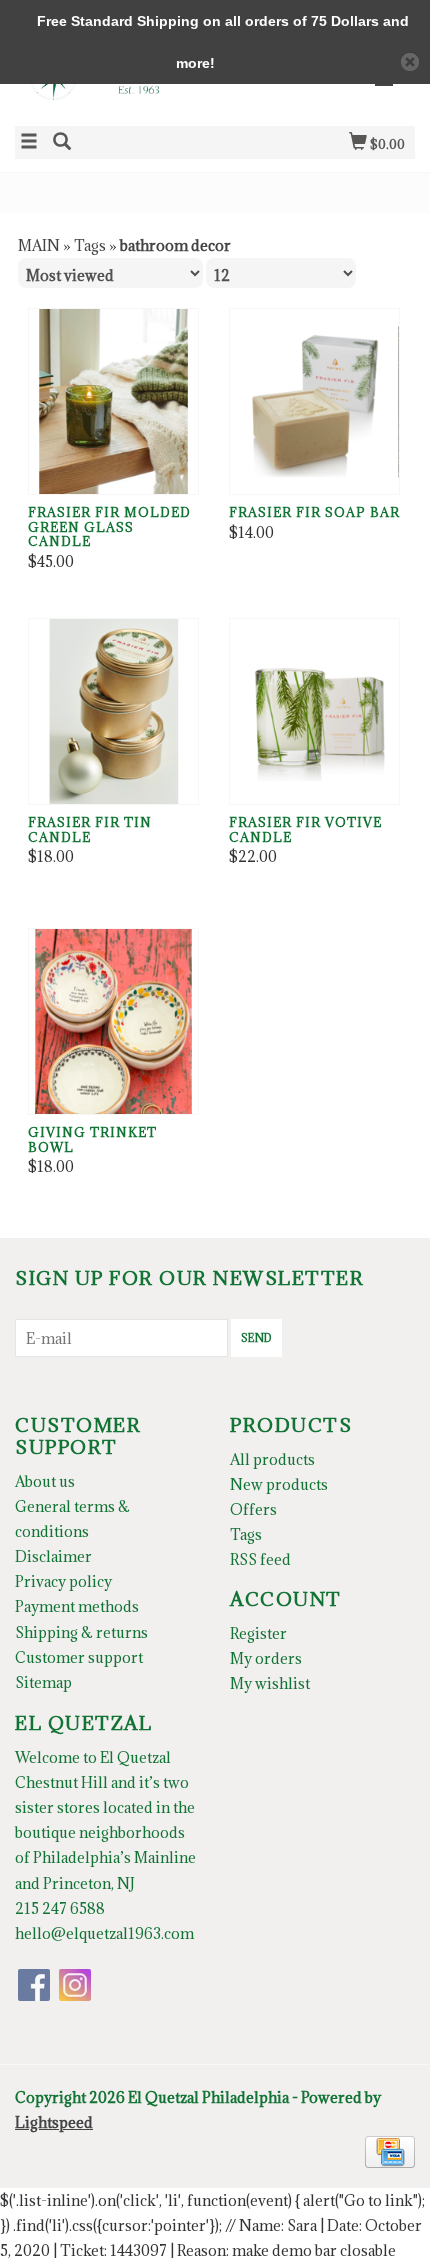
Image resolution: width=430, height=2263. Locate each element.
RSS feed (260, 1559)
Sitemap (43, 1682)
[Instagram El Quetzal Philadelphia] (75, 1985)
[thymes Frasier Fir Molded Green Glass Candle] (113, 401)
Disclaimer (53, 1556)
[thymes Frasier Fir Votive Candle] (314, 711)
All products (272, 1459)
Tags (90, 245)
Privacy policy (63, 1581)
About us (45, 1481)
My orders (266, 1658)
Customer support (79, 1657)
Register (258, 1633)
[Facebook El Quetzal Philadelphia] (34, 1985)
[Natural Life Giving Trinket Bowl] (113, 1021)
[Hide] (410, 62)
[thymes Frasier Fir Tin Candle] (113, 711)
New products (279, 1484)
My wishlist (270, 1683)
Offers (253, 1509)
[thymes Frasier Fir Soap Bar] (314, 401)
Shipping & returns (81, 1632)
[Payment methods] (390, 2149)
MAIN (39, 245)
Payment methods (77, 1606)
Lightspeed (54, 2122)
